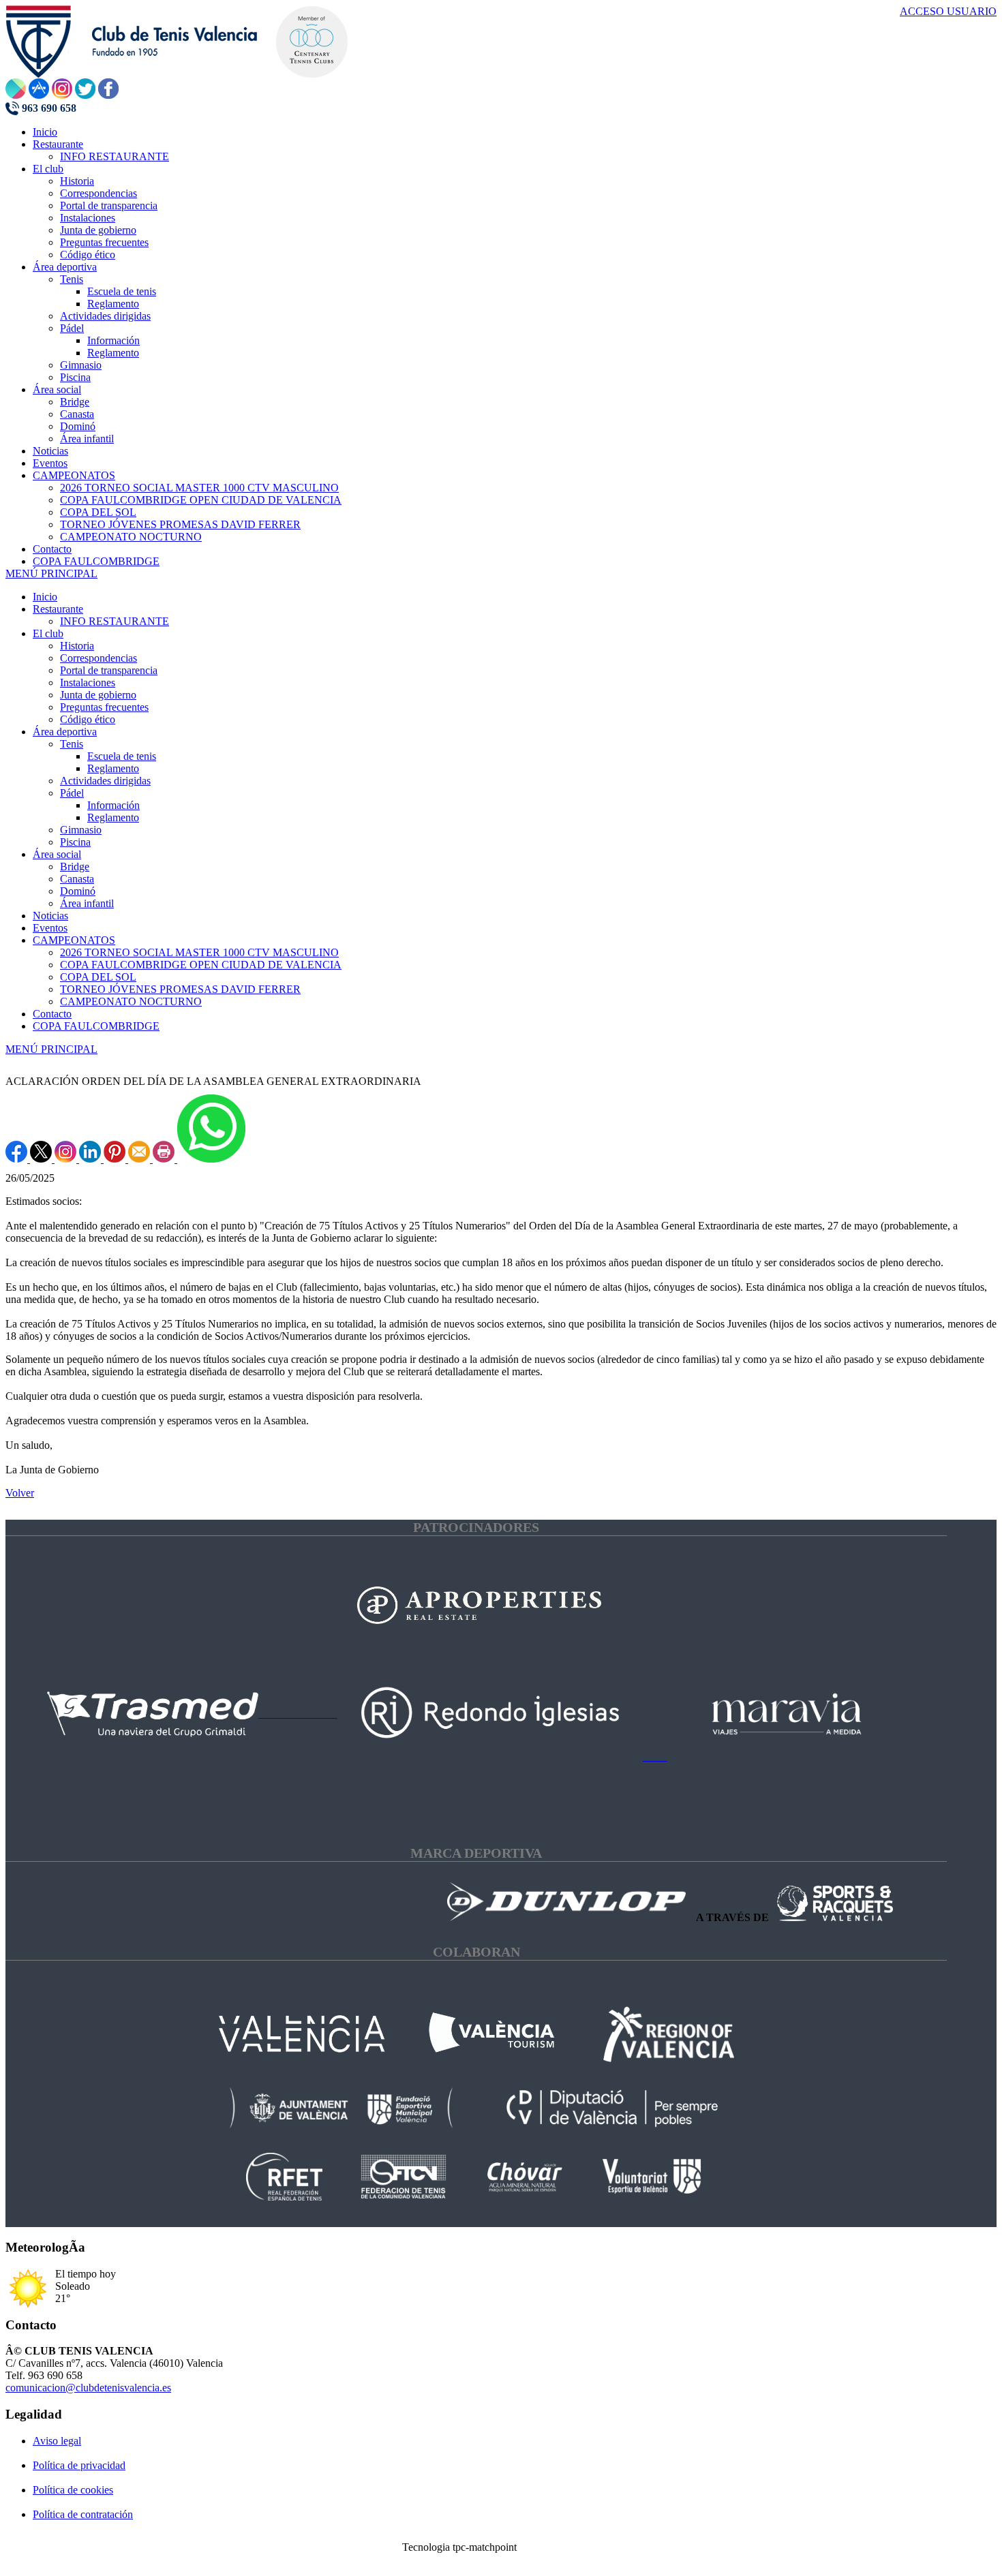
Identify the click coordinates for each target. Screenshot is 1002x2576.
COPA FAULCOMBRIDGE (96, 1026)
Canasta (77, 879)
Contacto (52, 1014)
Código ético (88, 719)
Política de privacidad (79, 2465)
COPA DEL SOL (98, 977)
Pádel (72, 793)
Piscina (75, 842)
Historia (77, 646)
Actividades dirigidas (105, 781)
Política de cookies (73, 2490)
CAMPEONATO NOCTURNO (131, 1001)
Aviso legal (57, 2441)
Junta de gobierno (98, 695)
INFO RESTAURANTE (115, 621)
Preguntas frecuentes (104, 707)
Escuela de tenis (122, 756)
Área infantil (87, 903)
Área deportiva (65, 732)
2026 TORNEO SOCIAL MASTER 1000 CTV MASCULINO (199, 952)
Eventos (50, 928)
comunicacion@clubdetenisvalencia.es (88, 2388)
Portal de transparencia (109, 670)
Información (113, 805)
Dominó (78, 891)
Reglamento (113, 768)
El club (48, 633)
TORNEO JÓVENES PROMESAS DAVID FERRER (180, 989)
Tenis (72, 744)
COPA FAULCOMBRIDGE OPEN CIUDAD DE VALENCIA (201, 965)
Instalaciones (88, 683)
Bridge (75, 867)
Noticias (50, 916)
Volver (20, 1493)
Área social (57, 854)
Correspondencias (98, 658)
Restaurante (58, 609)
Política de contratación (83, 2514)
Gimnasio (81, 830)
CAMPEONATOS (74, 940)
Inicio (45, 597)
